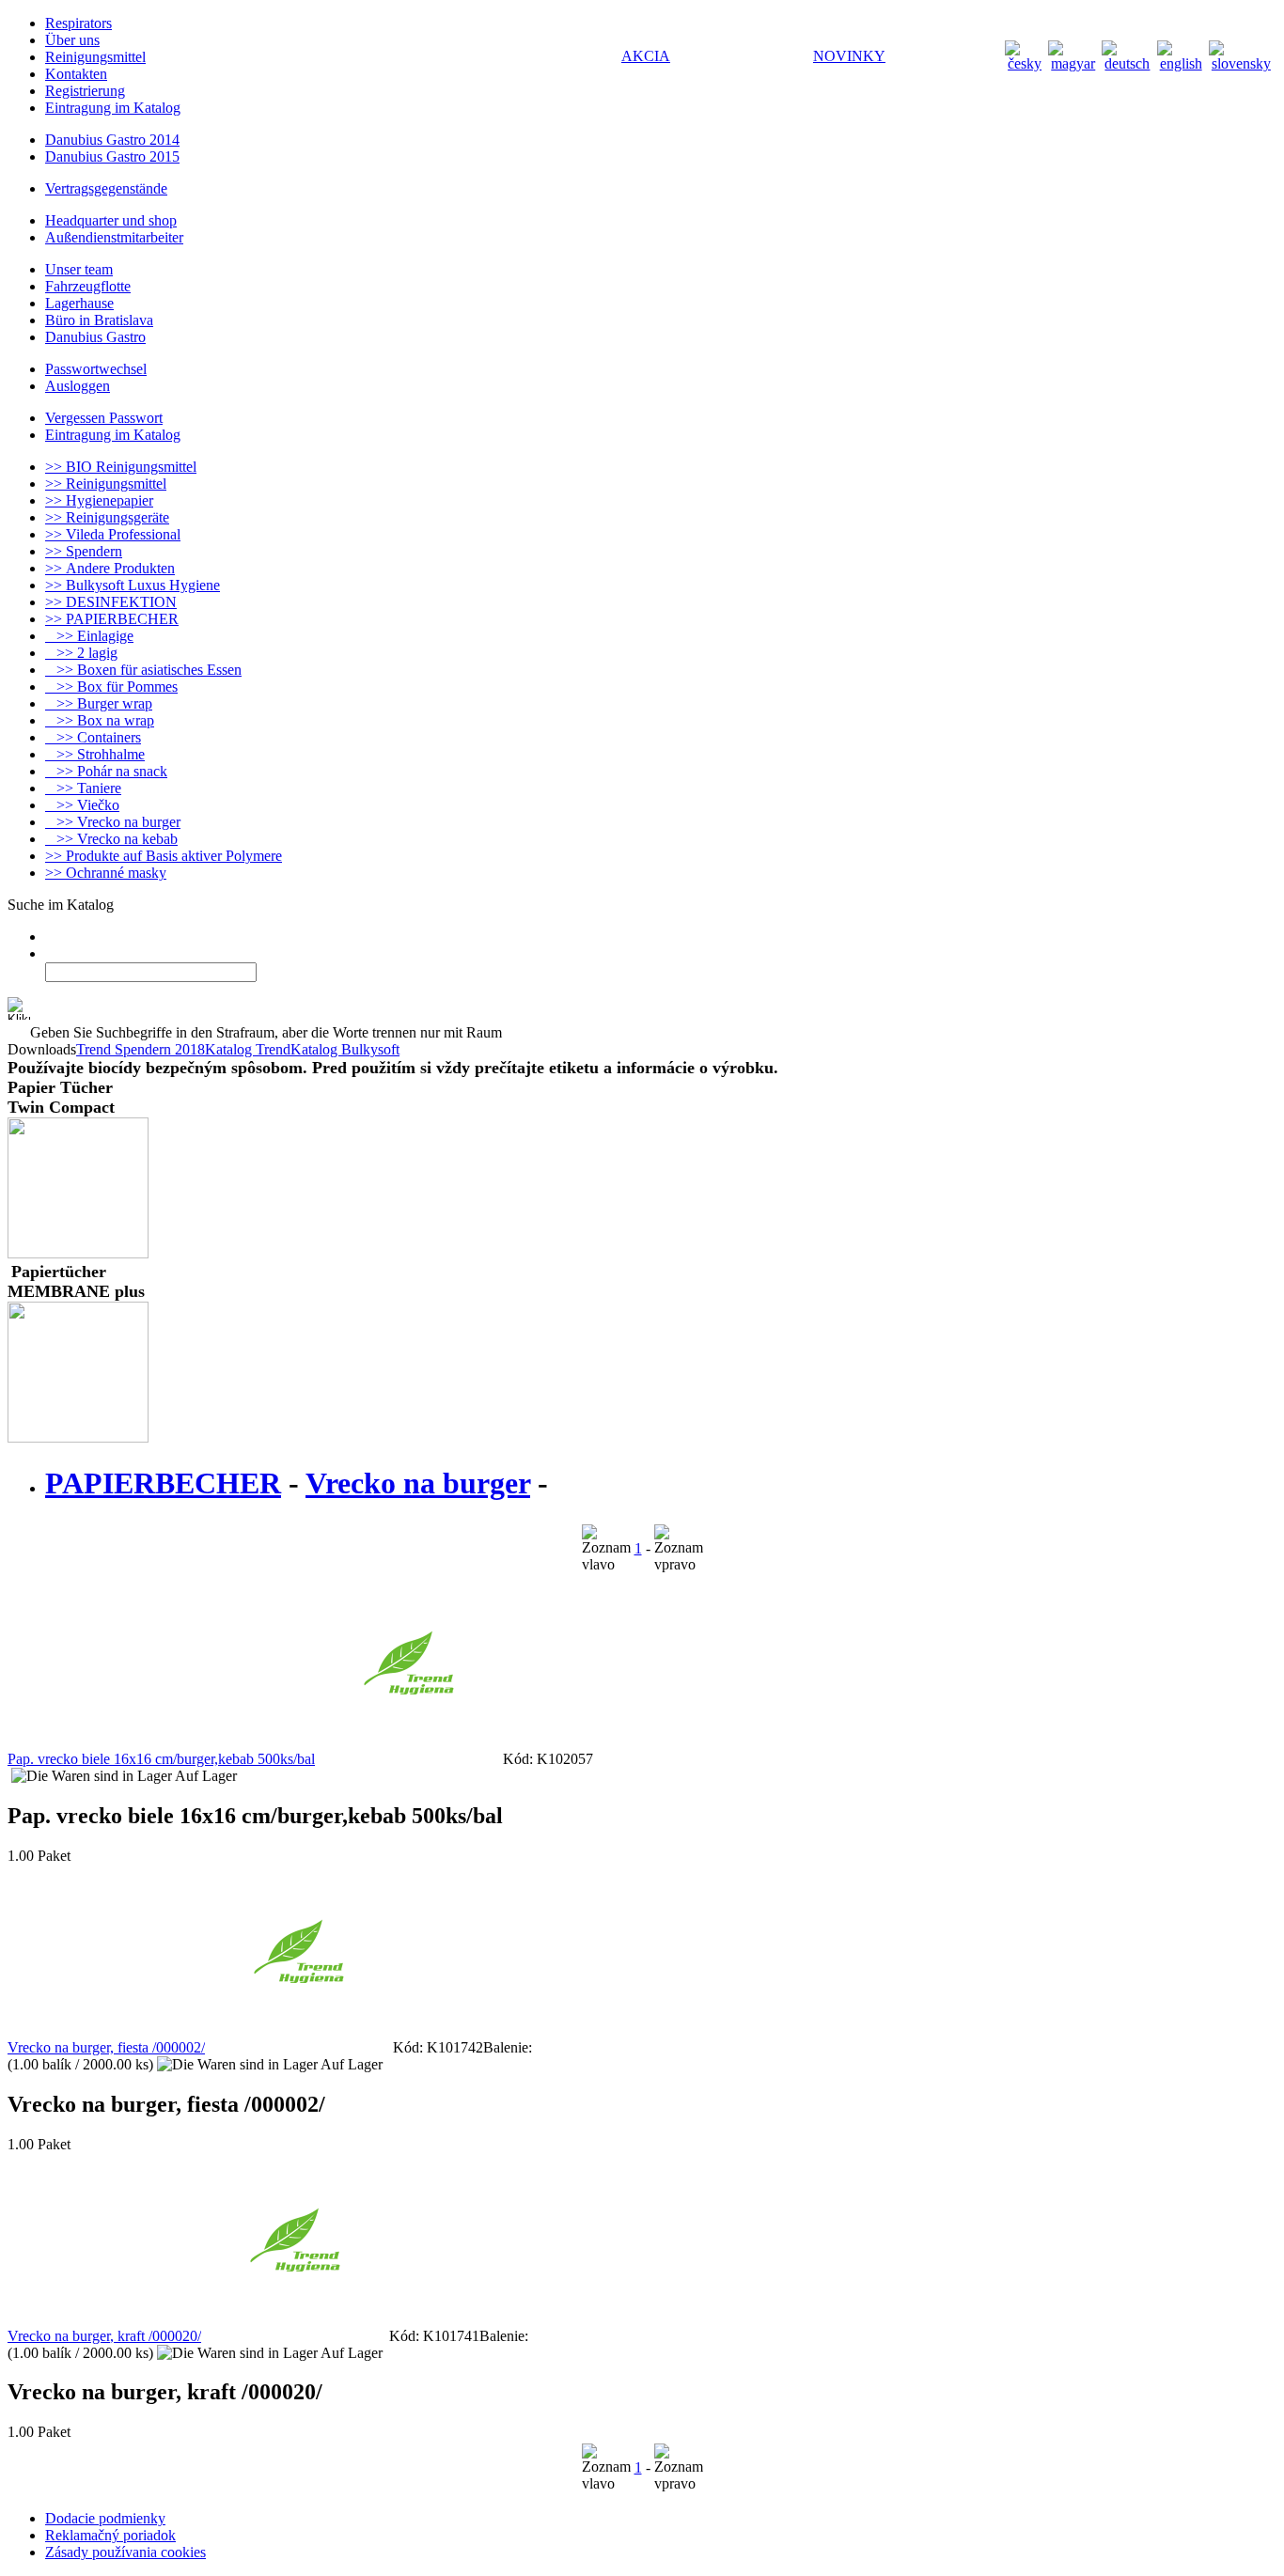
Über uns (72, 40)
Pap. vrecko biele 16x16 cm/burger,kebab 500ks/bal (161, 1759)
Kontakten (76, 74)
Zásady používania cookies (125, 2552)
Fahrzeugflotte (88, 286)
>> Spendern (84, 551)
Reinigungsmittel (95, 57)
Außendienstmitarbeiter (114, 237)
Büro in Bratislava (99, 320)
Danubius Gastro (95, 337)
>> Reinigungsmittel (106, 484)
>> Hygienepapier (99, 500)
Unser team (79, 269)
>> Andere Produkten (110, 568)
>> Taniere (83, 788)
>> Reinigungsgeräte (107, 517)
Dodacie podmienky (105, 2518)
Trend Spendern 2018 (141, 1049)
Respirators (78, 23)
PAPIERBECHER (163, 1483)
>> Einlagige (89, 636)
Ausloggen (78, 386)
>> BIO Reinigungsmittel (121, 467)
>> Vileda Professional (113, 534)
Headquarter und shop (111, 220)
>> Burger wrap (99, 703)
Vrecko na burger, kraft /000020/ (104, 2336)
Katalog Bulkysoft (345, 1049)
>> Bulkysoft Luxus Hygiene (133, 585)
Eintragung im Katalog (113, 108)
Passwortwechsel (96, 369)
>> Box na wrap (100, 720)
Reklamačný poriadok (110, 2535)
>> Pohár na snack (106, 771)
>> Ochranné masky (106, 873)
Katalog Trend (248, 1049)
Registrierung (85, 91)
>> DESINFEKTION (111, 602)
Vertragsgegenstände (106, 188)
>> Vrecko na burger (113, 822)
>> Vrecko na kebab (111, 839)
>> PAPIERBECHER (112, 619)
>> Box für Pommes (111, 687)
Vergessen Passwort (104, 418)
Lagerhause (79, 303)
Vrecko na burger (418, 1483)
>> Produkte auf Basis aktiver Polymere (164, 856)
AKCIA (646, 56)
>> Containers (93, 737)
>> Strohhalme (95, 754)
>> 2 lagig (81, 653)
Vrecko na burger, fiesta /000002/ (106, 2047)
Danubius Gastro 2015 (112, 156)
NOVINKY (849, 56)
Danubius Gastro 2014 (112, 140)
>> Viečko (82, 805)
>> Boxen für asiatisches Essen (143, 670)
